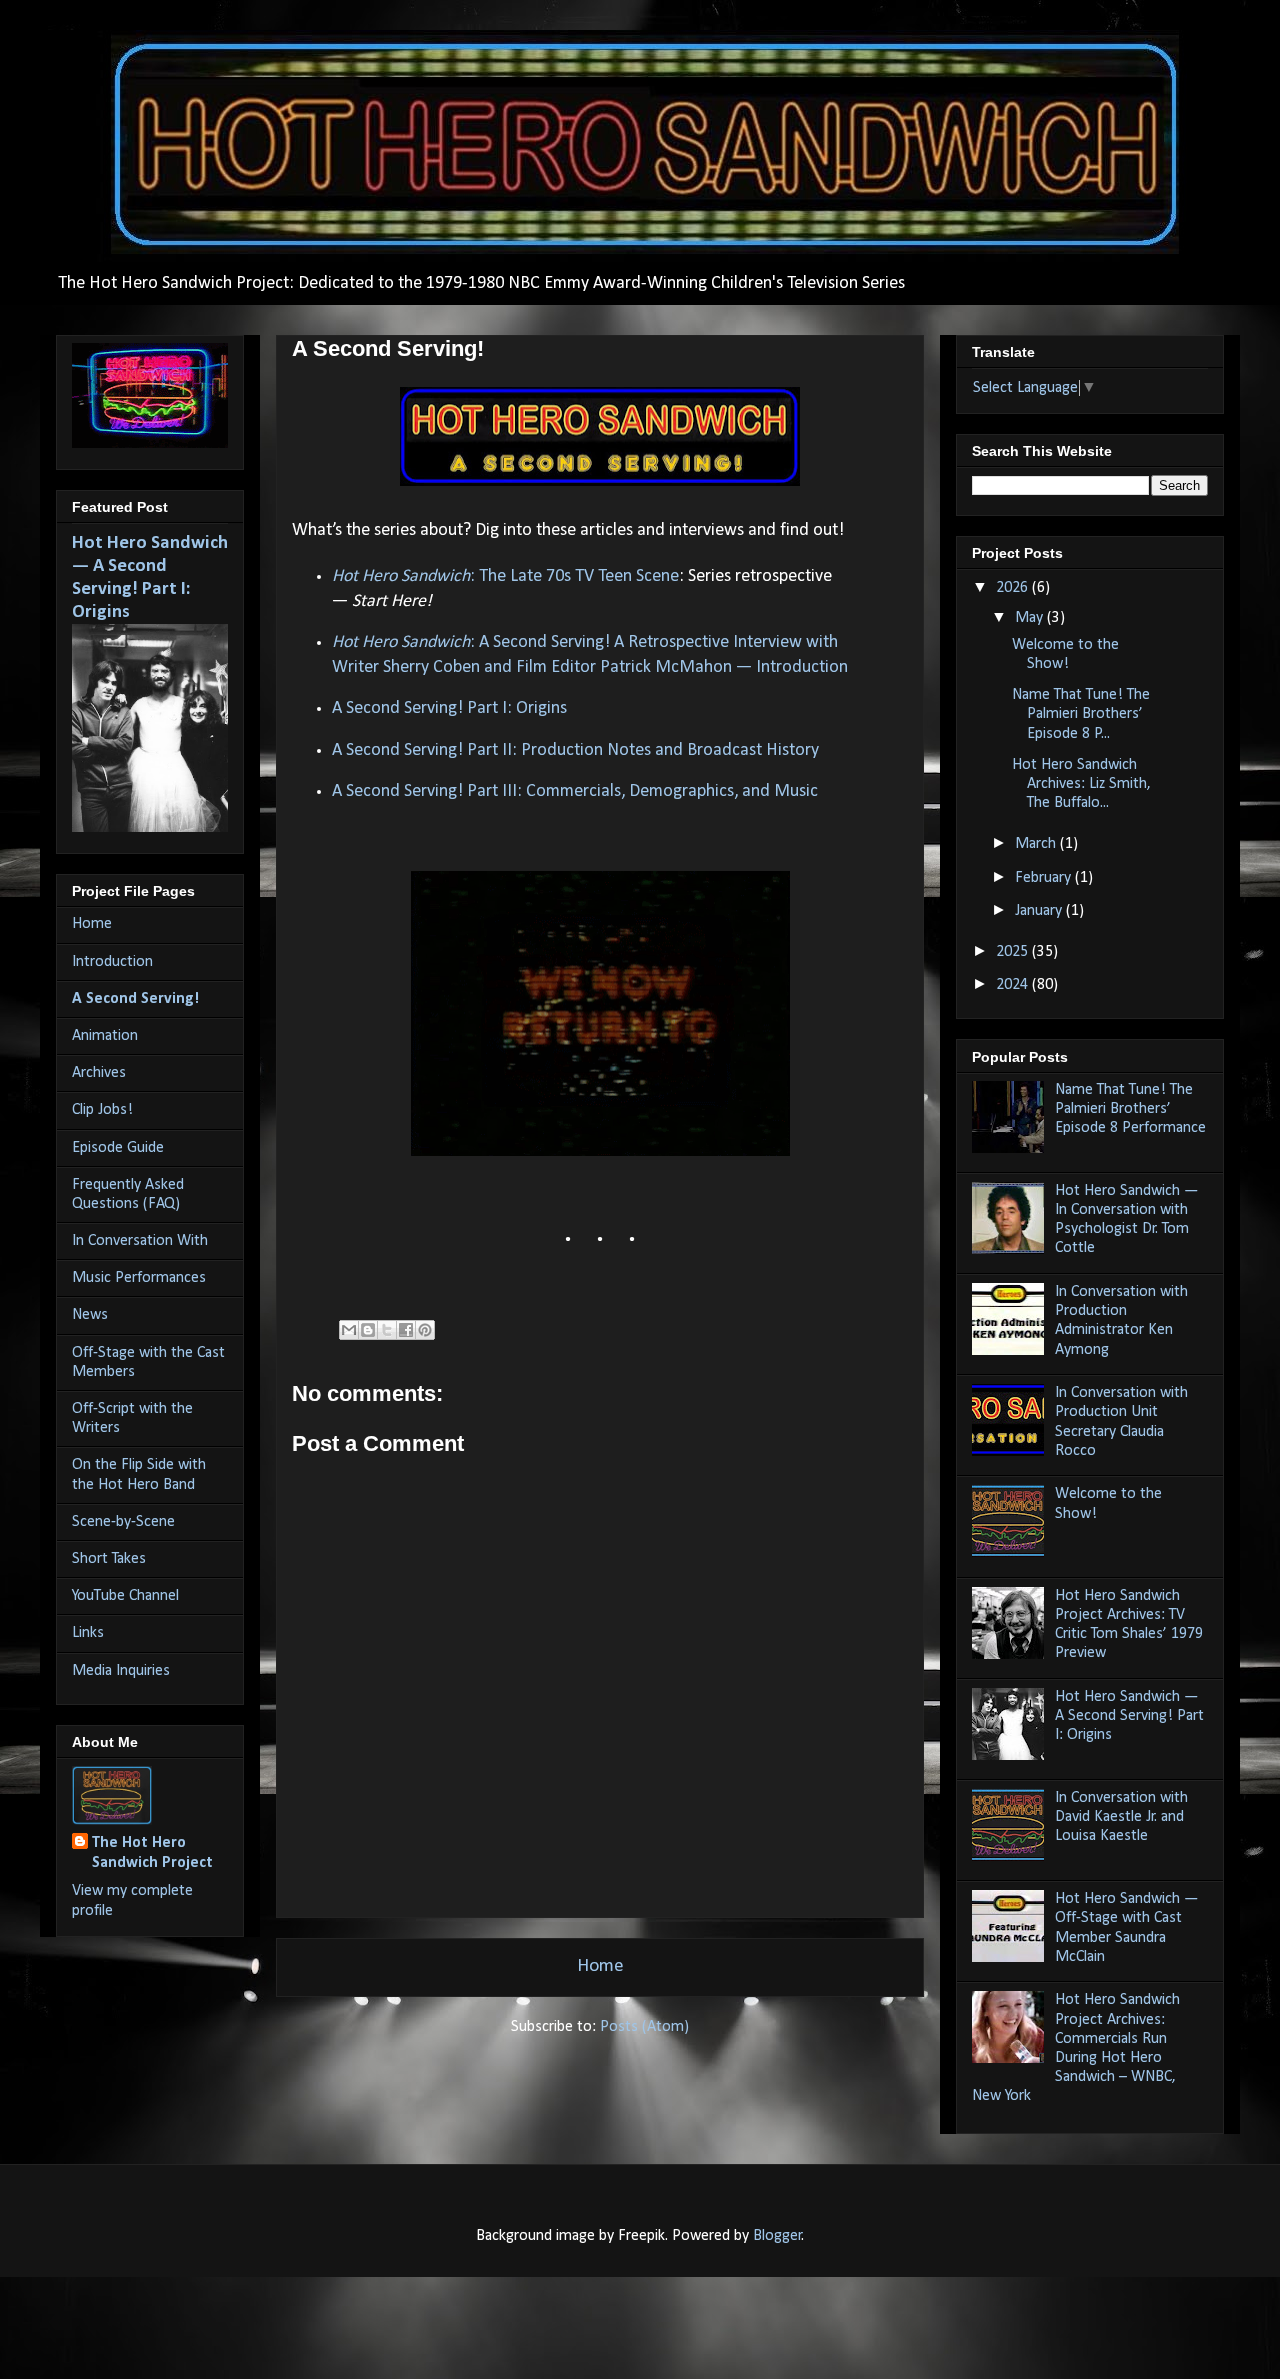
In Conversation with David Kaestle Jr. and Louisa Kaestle (1121, 1817)
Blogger (777, 2236)
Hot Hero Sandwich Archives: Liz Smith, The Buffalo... (1081, 784)
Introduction (112, 962)
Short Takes (109, 1559)
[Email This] (349, 1330)
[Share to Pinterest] (425, 1330)
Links (88, 1633)
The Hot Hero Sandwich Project (152, 1853)
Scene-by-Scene (123, 1522)
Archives (99, 1073)
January (1040, 911)
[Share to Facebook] (406, 1330)
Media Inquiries (121, 1671)
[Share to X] (387, 1330)
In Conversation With (140, 1241)
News (90, 1315)
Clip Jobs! (102, 1110)
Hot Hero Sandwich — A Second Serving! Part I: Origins (1129, 1716)
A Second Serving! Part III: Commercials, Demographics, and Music (575, 791)
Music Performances (139, 1278)
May (1031, 618)
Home (600, 1966)
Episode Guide (118, 1148)
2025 (1014, 952)
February (1045, 878)
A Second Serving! (135, 999)
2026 (1014, 588)
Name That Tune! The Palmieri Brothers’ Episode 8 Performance (1130, 1109)
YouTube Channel (125, 1596)
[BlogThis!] (368, 1330)
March (1037, 844)
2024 (1014, 985)
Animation (105, 1036)
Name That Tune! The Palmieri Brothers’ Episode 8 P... (1081, 714)
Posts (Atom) (644, 2027)
